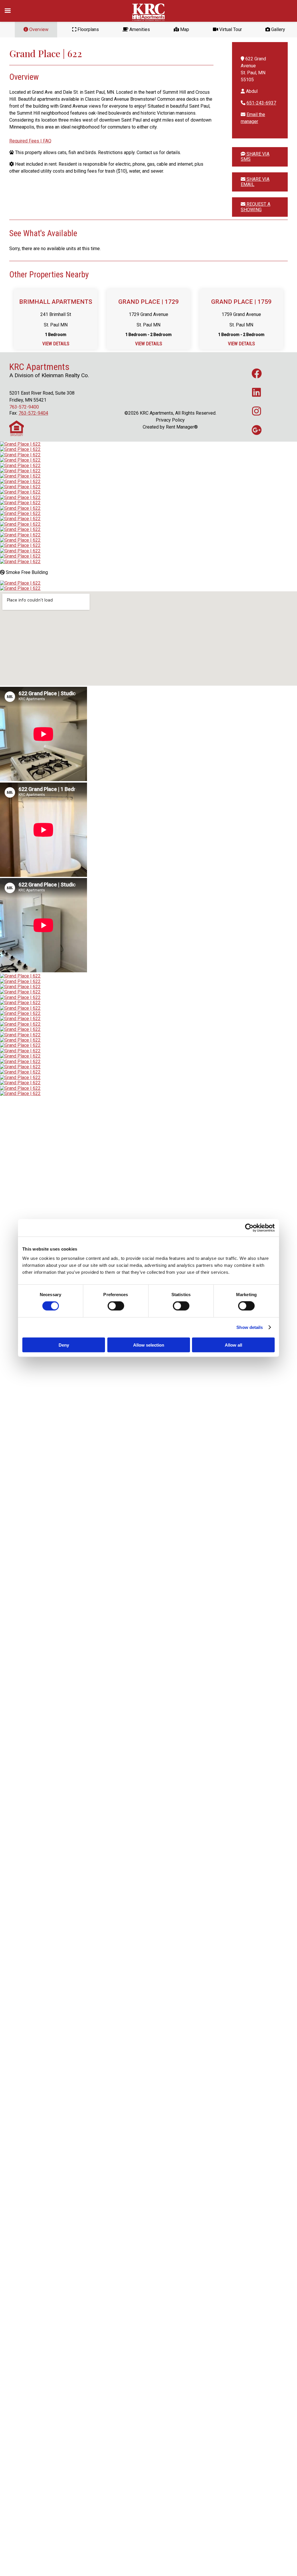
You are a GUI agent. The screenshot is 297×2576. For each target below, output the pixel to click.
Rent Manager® (182, 427)
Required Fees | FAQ (30, 141)
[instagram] (257, 411)
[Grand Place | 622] (20, 444)
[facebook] (257, 373)
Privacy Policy (170, 420)
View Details (56, 344)
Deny (64, 1345)
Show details (250, 1327)
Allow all (233, 1345)
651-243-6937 (261, 103)
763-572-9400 (24, 407)
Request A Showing (256, 207)
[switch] (116, 1306)
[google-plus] (257, 430)
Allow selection (149, 1345)
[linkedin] (257, 392)
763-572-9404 (33, 413)
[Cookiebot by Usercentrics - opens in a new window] (249, 1228)
